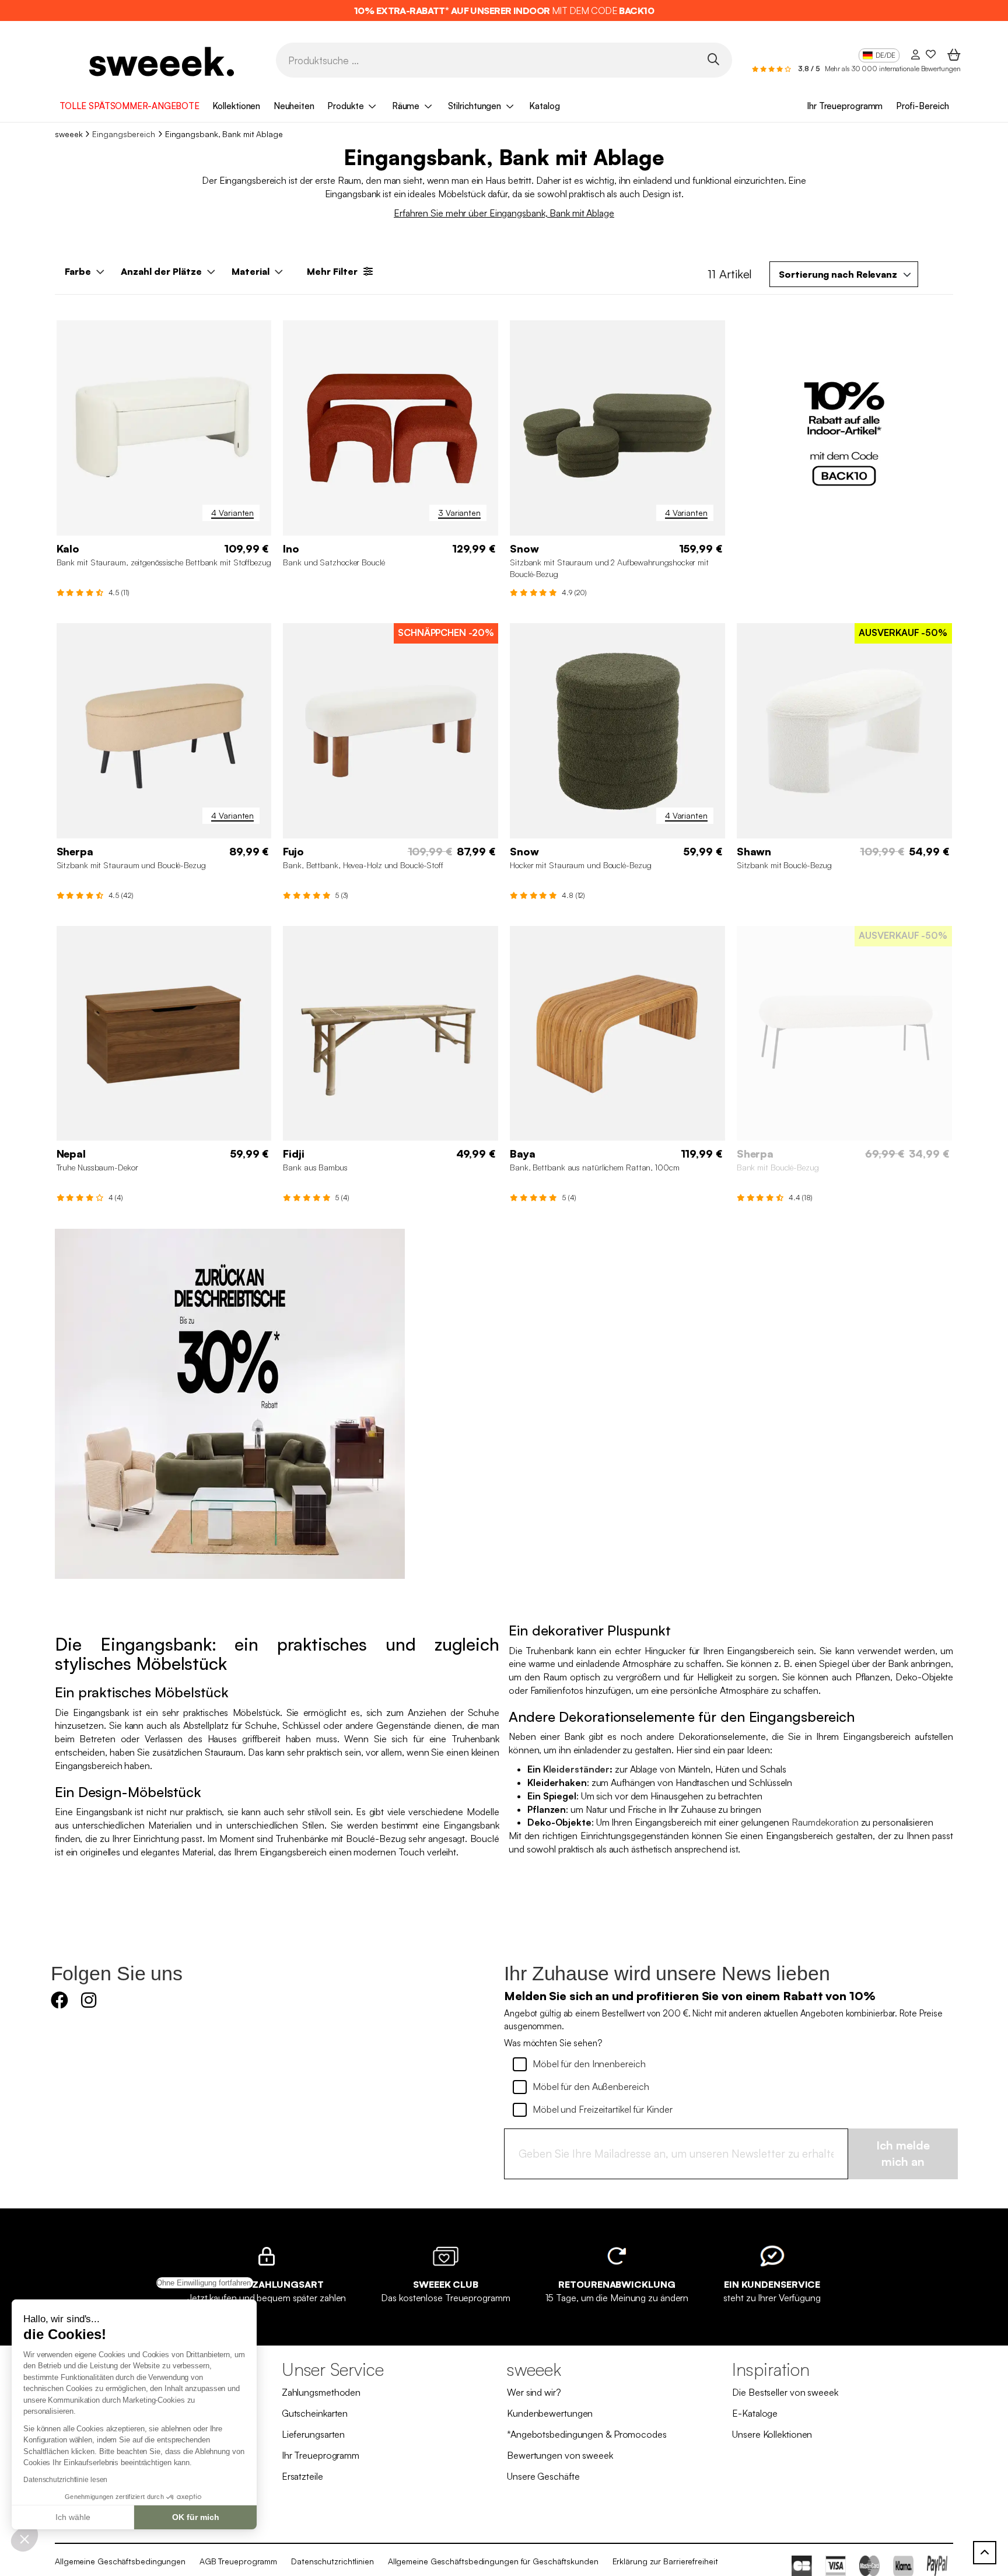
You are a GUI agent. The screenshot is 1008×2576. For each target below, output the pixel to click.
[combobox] (844, 274)
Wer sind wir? (534, 2392)
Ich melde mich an (903, 2154)
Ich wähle (73, 2517)
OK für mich (196, 2517)
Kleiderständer (577, 1769)
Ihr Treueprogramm (845, 106)
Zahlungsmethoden (321, 2392)
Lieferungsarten (314, 2434)
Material (251, 271)
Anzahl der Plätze (161, 271)
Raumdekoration (825, 1822)
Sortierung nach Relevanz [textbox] (838, 274)
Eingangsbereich (124, 134)
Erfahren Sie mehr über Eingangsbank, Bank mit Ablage (504, 213)
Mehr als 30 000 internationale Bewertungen (893, 69)
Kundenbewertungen (550, 2413)
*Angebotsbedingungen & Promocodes (587, 2434)
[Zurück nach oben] (985, 2553)
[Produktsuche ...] (713, 59)
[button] (24, 2539)
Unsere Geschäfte (543, 2476)
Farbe (78, 271)
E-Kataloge (755, 2413)
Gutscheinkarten (315, 2413)
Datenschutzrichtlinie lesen (65, 2480)
